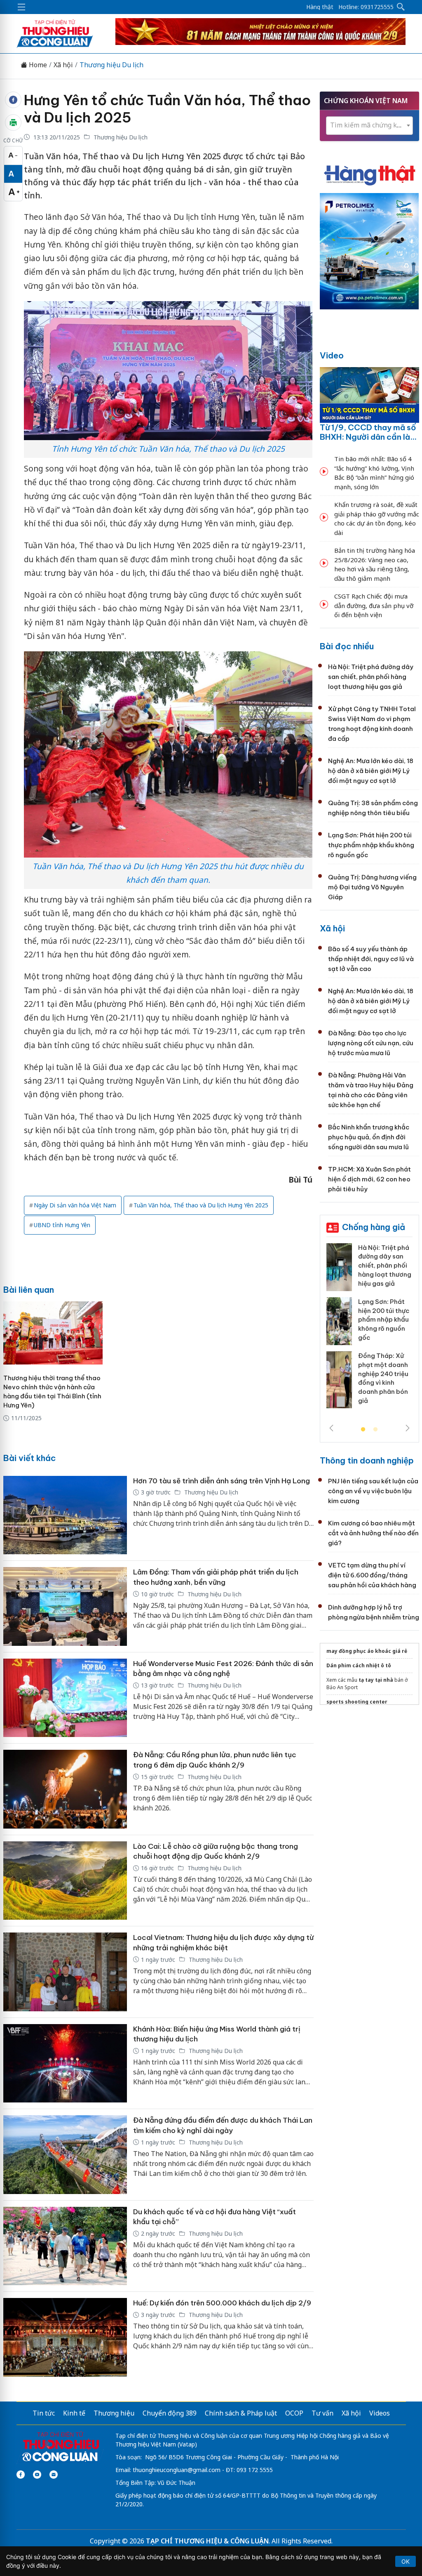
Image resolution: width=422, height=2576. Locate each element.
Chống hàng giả (374, 1227)
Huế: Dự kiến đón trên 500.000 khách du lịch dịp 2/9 (222, 2303)
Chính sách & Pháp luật (241, 2413)
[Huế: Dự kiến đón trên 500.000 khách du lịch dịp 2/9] (65, 2337)
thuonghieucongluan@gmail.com (177, 2470)
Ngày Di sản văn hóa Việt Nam (75, 1205)
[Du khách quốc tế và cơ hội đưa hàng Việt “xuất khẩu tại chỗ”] (65, 2246)
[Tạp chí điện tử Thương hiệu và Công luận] (60, 2447)
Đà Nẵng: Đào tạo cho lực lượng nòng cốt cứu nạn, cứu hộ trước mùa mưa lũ (371, 1043)
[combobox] (369, 126)
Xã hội (63, 65)
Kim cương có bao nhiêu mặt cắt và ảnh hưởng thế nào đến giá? (373, 1533)
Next (408, 1428)
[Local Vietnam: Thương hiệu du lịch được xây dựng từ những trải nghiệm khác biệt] (65, 1972)
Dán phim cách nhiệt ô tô (359, 1665)
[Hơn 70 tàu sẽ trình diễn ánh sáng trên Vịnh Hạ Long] (65, 1515)
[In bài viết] (13, 123)
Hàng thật (320, 7)
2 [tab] (375, 1430)
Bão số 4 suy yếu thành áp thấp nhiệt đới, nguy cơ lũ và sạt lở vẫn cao (371, 959)
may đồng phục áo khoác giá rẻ (367, 1651)
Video (332, 355)
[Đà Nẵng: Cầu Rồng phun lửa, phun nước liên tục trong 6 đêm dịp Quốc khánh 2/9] (65, 1789)
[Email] (54, 2475)
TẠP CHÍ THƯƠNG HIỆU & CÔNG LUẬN (207, 2541)
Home (37, 65)
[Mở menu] (21, 7)
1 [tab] (363, 1430)
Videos (380, 2413)
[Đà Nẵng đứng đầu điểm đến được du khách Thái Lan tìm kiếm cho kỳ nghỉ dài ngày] (65, 2155)
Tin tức (44, 2413)
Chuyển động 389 (170, 2413)
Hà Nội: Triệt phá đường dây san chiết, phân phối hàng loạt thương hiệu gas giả (371, 677)
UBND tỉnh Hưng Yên (62, 1225)
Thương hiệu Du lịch (111, 65)
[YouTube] (37, 2475)
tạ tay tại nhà (376, 1680)
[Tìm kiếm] (401, 7)
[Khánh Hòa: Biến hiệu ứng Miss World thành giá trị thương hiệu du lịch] (65, 2063)
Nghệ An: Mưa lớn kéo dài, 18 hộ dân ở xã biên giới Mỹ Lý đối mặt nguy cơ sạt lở (371, 771)
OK (406, 2561)
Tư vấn (322, 2413)
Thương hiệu (114, 2413)
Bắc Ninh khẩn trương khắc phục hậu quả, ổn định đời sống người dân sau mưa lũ (369, 1137)
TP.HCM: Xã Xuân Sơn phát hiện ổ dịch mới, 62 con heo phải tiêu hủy (369, 1179)
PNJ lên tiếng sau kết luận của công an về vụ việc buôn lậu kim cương (373, 1491)
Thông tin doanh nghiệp (367, 1460)
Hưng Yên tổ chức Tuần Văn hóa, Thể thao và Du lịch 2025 (167, 109)
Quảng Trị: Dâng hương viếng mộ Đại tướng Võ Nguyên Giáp (372, 887)
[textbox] (369, 125)
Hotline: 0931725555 (366, 7)
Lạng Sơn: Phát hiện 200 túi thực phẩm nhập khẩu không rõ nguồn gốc (371, 845)
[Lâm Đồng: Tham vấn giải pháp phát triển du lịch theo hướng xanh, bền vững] (65, 1606)
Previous (331, 1428)
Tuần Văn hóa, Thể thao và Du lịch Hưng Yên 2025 (201, 1205)
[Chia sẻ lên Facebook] (13, 100)
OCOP (294, 2413)
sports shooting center (357, 1702)
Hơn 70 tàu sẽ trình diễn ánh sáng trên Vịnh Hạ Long (222, 1481)
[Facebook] (21, 2475)
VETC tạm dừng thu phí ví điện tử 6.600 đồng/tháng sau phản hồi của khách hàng (372, 1575)
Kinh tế (74, 2413)
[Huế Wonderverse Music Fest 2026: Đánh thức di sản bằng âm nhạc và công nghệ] (65, 1698)
